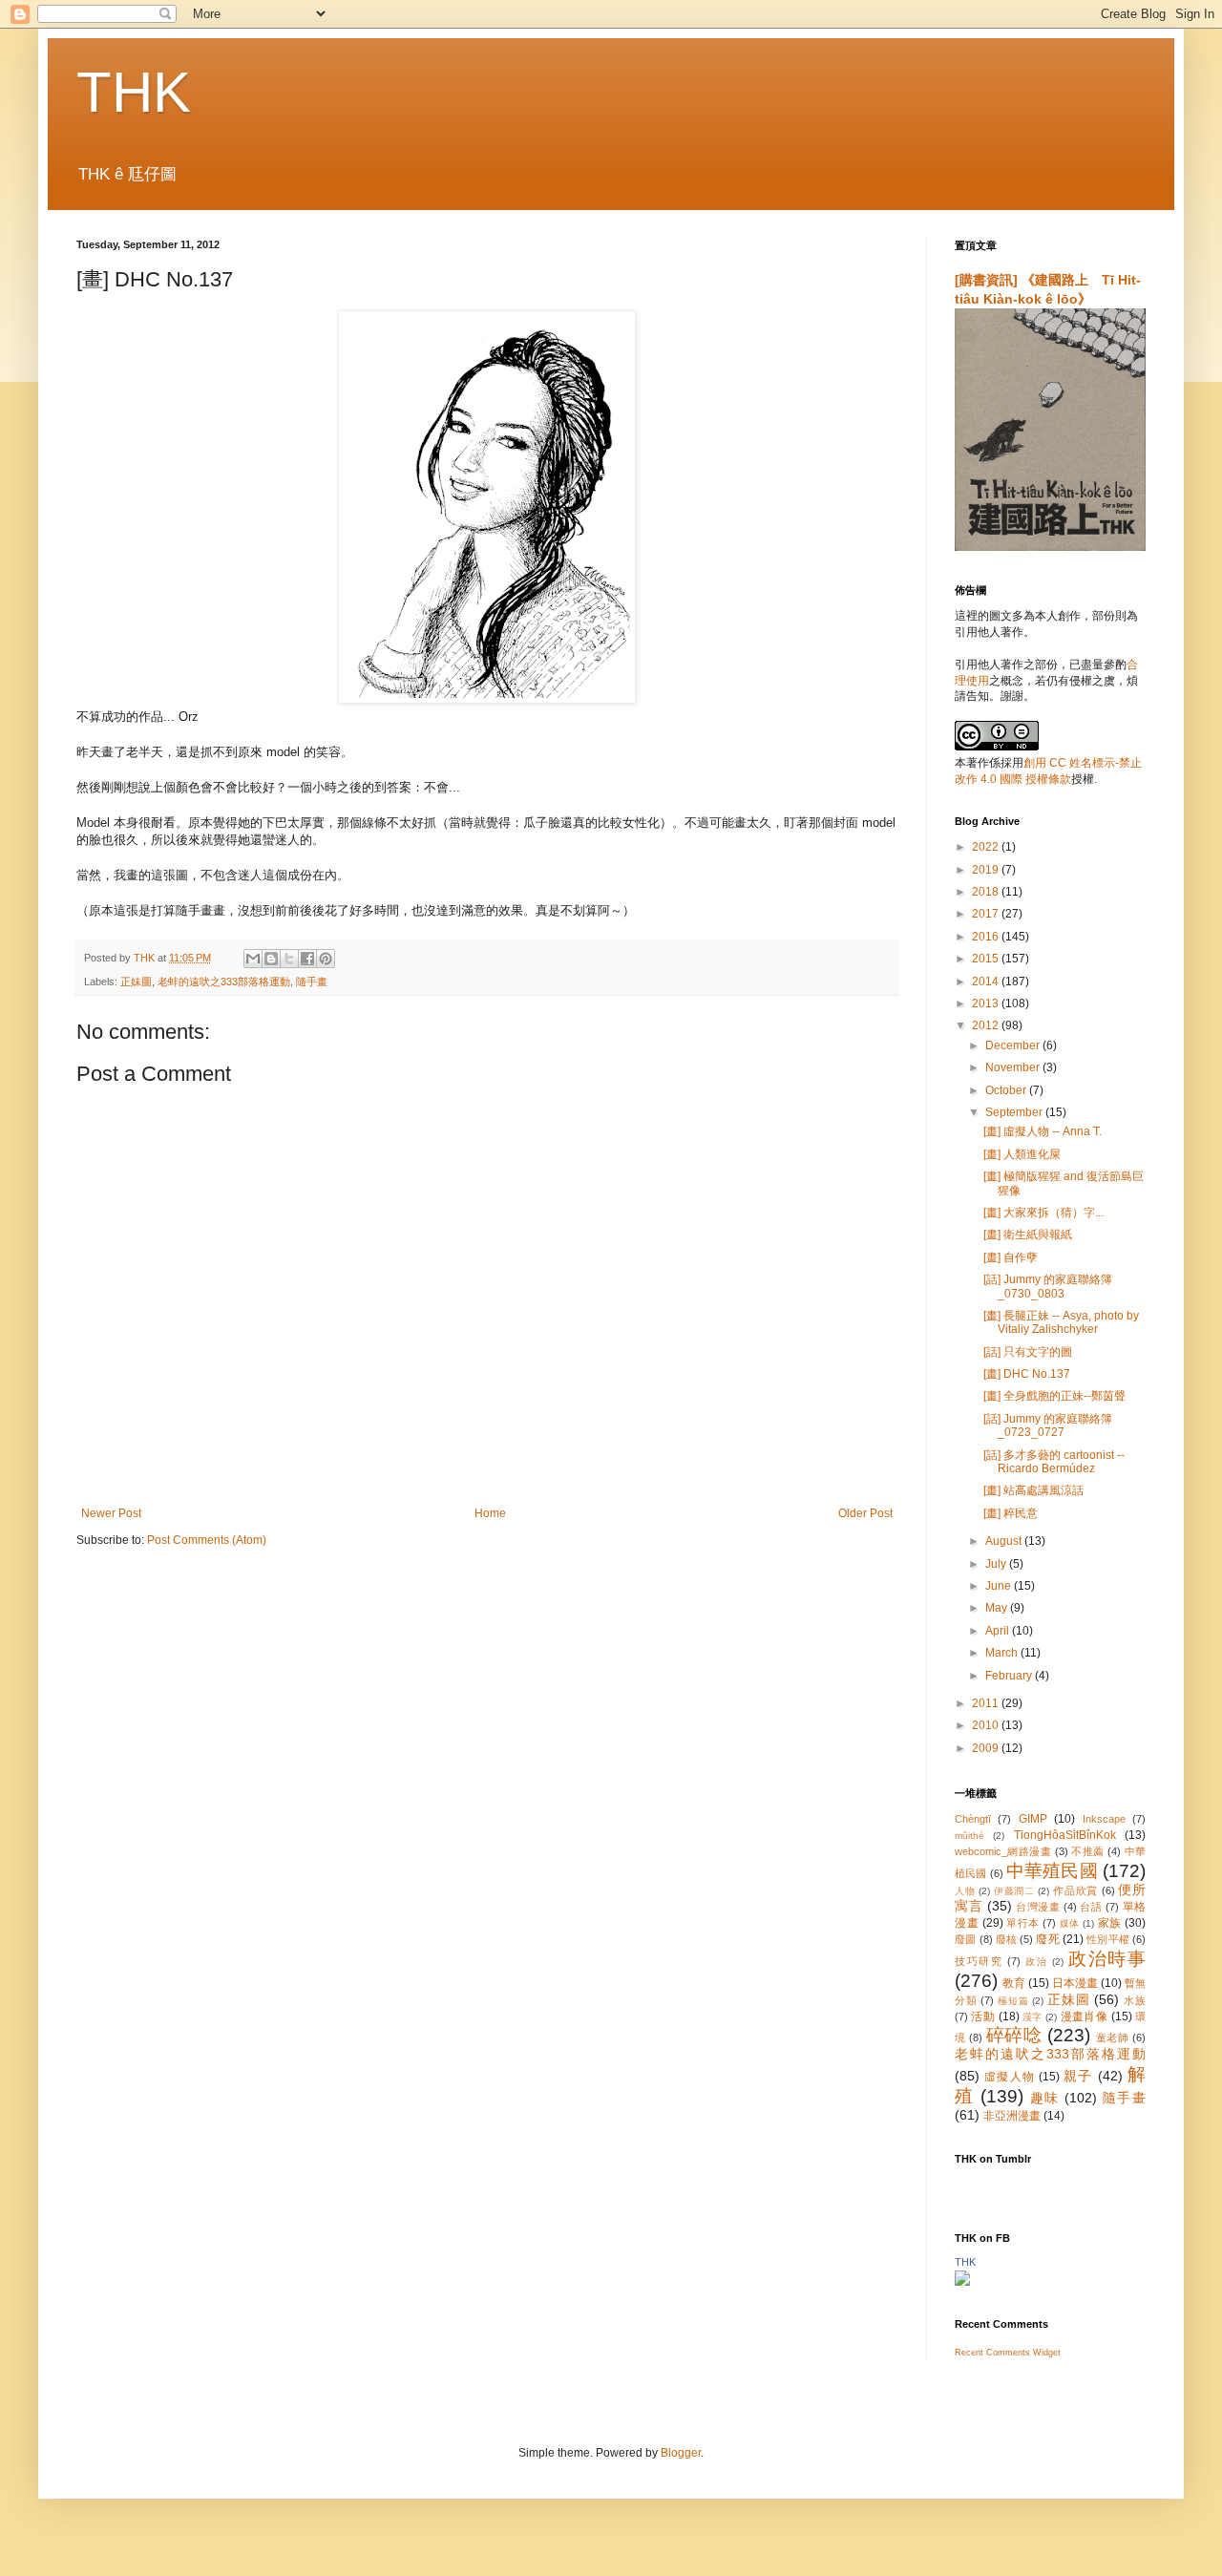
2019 (987, 870)
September (1015, 1112)
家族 (1110, 1923)
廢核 (1006, 1939)
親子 (1078, 2076)
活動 (983, 2016)
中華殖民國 (1052, 1871)
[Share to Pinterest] (326, 959)
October (1007, 1090)
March (1003, 1653)
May (998, 1608)
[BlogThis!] (271, 959)
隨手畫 (312, 982)
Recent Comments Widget (1008, 2353)
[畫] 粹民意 (1011, 1513)
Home (490, 1513)
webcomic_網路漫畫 (1003, 1851)
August (1005, 1541)
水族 (1135, 2000)
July (997, 1564)
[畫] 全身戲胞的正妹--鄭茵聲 (1054, 1396)
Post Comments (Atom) (207, 1540)
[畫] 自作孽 (1011, 1257)
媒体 (1070, 1923)
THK (134, 92)
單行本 (1023, 1923)
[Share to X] (289, 959)
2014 (987, 982)
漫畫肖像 (1085, 2016)
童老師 (1113, 2038)
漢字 (1032, 2017)
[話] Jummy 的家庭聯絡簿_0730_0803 (1048, 1286)
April (999, 1631)
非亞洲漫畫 (1012, 2116)
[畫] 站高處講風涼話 (1033, 1490)
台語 (1091, 1907)
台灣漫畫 (1038, 1907)
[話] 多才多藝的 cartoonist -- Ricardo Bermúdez (1054, 1462)
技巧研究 (979, 1961)
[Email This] (253, 959)
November (1014, 1067)
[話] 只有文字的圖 (1028, 1352)
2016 (987, 937)
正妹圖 (136, 982)
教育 (1014, 1983)
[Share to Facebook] (307, 959)
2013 (987, 1003)
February (1010, 1676)
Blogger (681, 2453)
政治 (1036, 1962)
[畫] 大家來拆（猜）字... (1043, 1213)
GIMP (1033, 1819)
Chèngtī (973, 1819)
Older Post (865, 1513)
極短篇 (1013, 2001)
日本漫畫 (1075, 1983)
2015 (987, 959)
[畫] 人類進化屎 (1022, 1154)
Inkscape (1104, 1819)
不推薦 (1087, 1851)
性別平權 (1108, 1939)
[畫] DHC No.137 (1027, 1374)
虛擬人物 (1010, 2077)
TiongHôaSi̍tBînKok (1065, 1835)
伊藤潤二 (1014, 1891)
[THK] (962, 2282)
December (1014, 1045)
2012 (987, 1025)
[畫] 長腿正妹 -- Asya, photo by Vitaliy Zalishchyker (1061, 1322)
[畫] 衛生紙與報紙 (1028, 1235)
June (1000, 1586)
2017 (987, 914)
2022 (987, 847)
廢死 (1047, 1939)
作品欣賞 (1075, 1890)
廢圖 (965, 1939)
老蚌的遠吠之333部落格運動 (224, 982)
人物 (965, 1891)
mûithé (969, 1836)
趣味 (1045, 2098)
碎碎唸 (1014, 2035)
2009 (987, 1748)
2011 (987, 1703)
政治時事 (1107, 1959)
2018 (987, 892)
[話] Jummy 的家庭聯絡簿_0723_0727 (1048, 1425)
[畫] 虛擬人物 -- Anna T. (1043, 1131)
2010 (987, 1725)
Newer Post (111, 1513)
